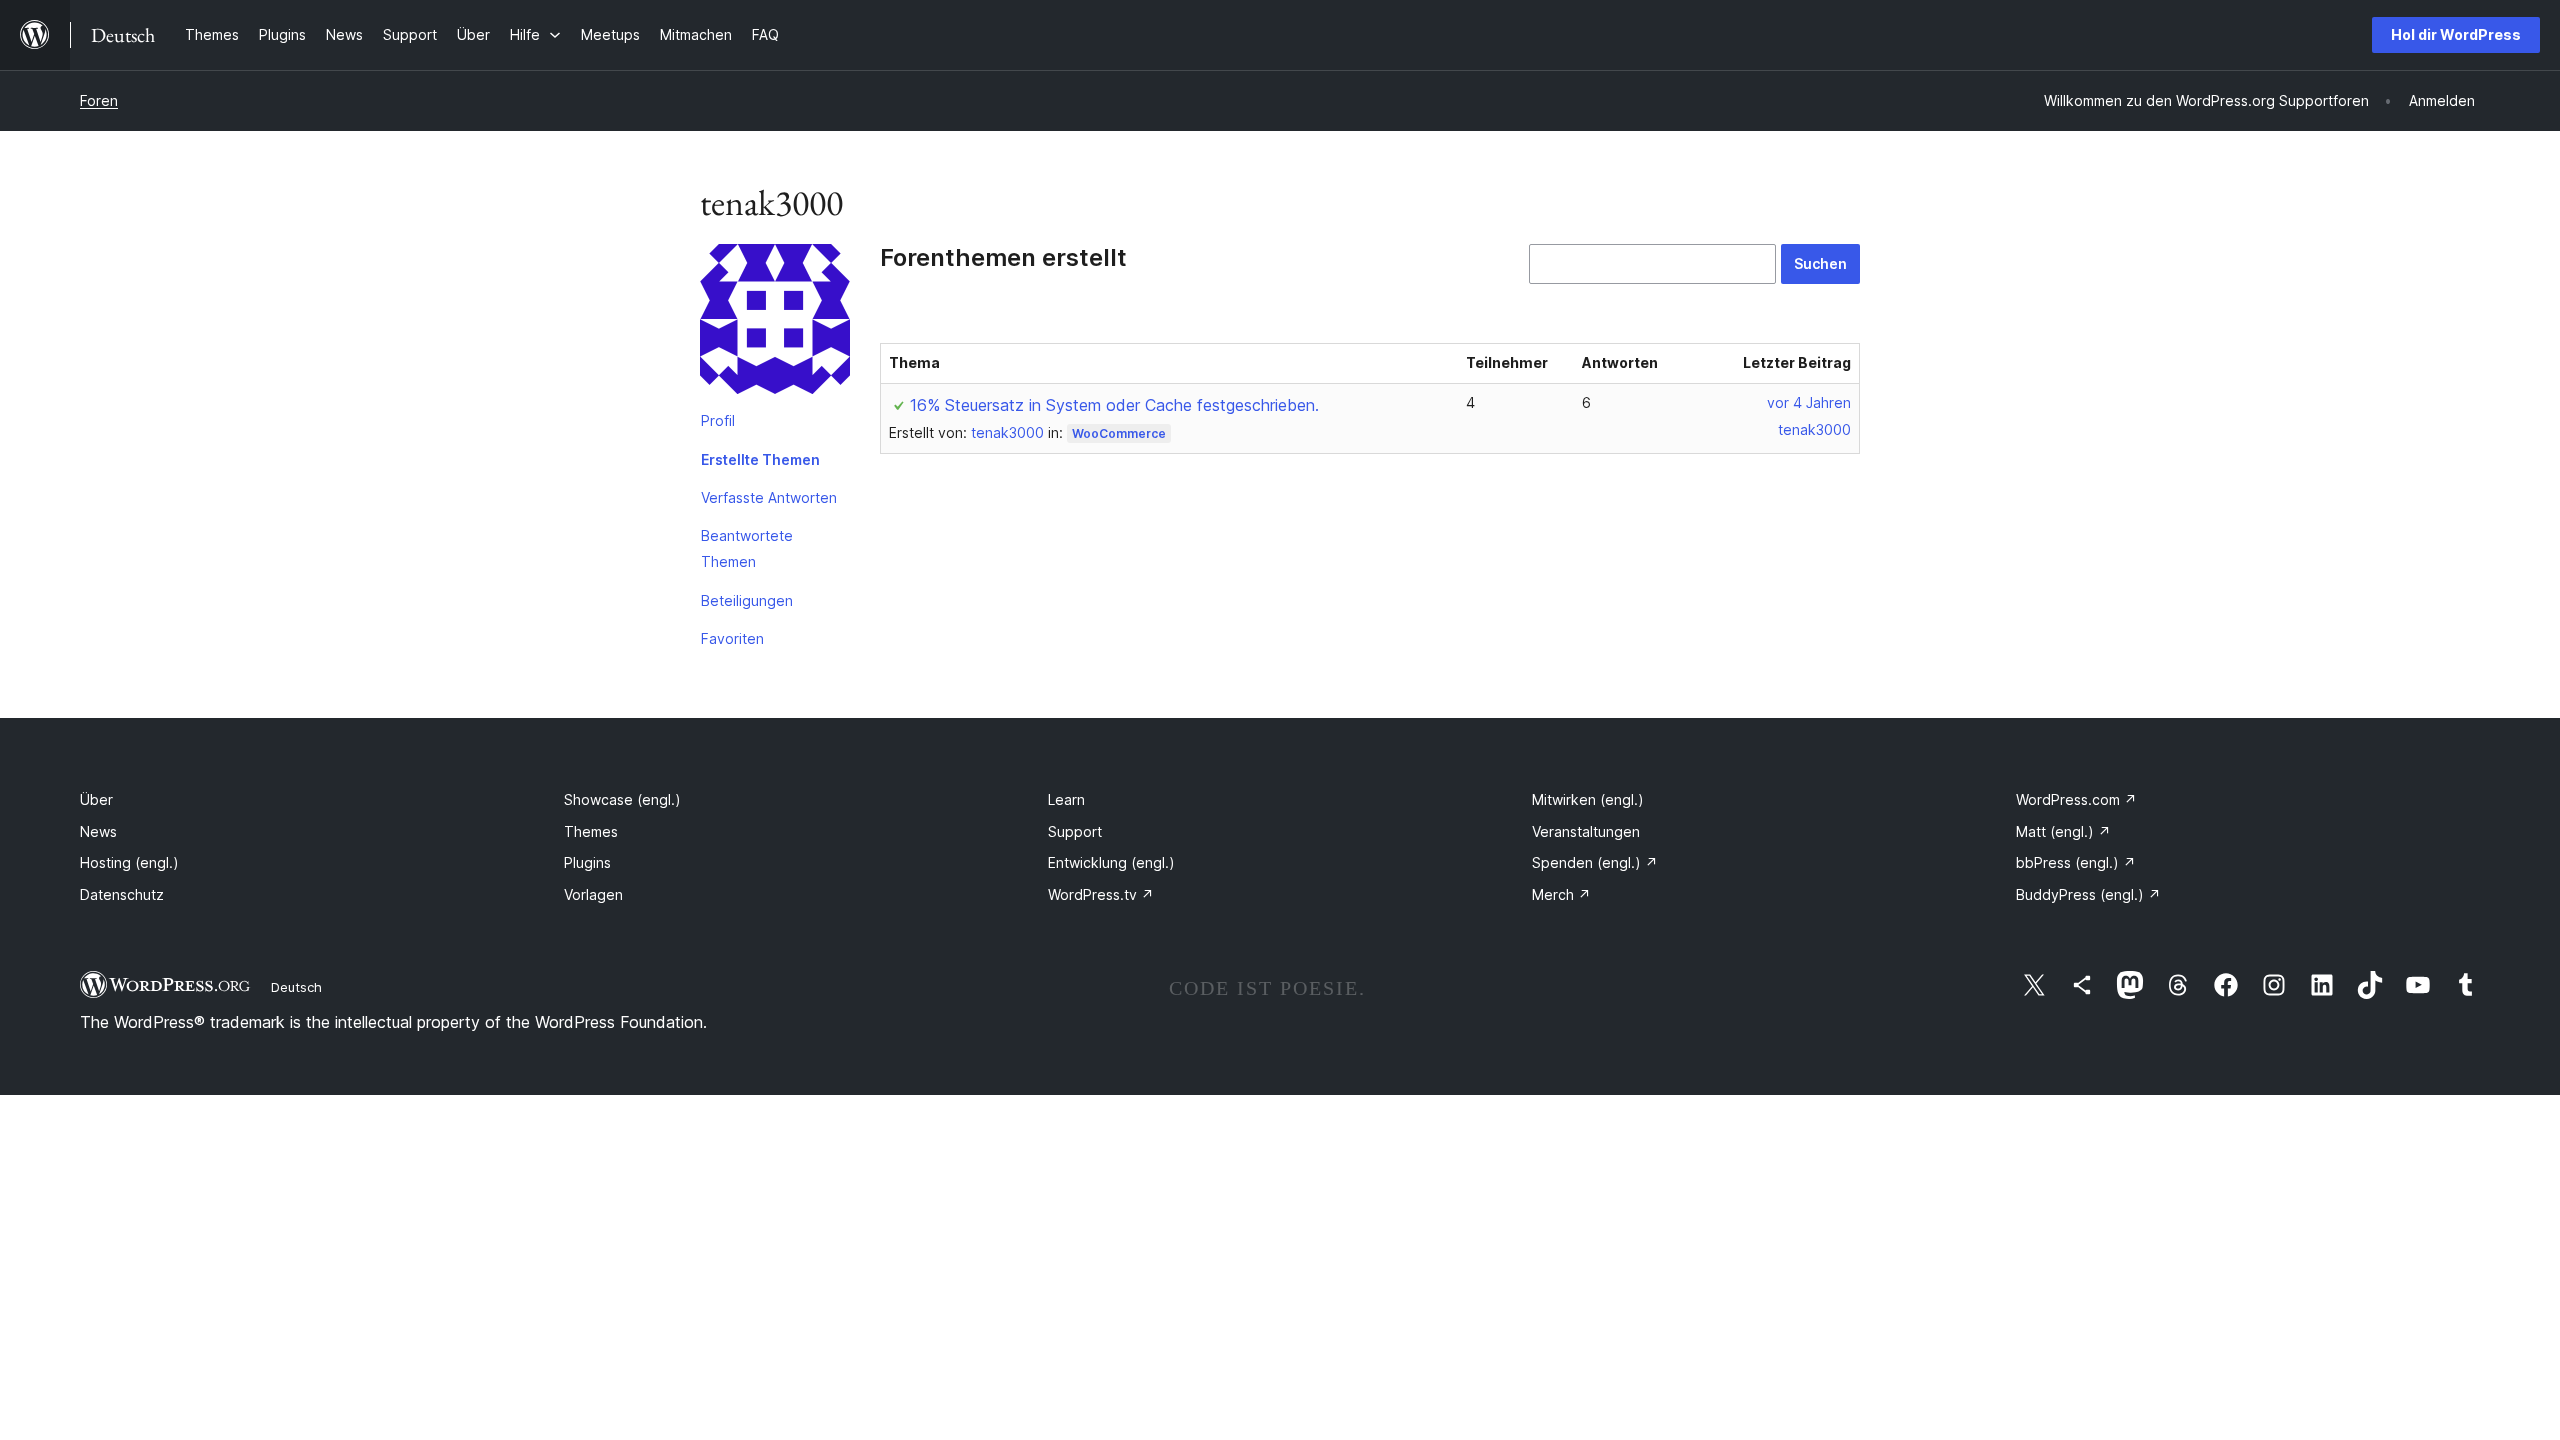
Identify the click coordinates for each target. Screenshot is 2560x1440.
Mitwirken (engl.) (1588, 799)
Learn (1066, 799)
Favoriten (732, 638)
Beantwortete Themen (747, 548)
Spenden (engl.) (1595, 862)
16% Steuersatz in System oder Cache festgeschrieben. (1114, 405)
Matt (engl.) (2063, 831)
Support (1075, 831)
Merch (1561, 894)
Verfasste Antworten (769, 497)
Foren (99, 100)
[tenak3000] (775, 323)
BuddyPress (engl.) (2088, 894)
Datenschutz (122, 894)
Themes (591, 831)
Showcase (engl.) (622, 799)
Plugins (587, 862)
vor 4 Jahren (1809, 402)
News (98, 831)
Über (96, 799)
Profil (718, 420)
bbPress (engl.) (2076, 862)
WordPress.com (2076, 799)
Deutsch (296, 987)
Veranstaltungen (1586, 831)
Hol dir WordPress (2456, 34)
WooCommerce (1119, 433)
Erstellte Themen (760, 459)
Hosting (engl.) (129, 862)
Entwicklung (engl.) (1111, 862)
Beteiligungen (747, 600)
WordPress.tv (1101, 894)
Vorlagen (593, 894)
